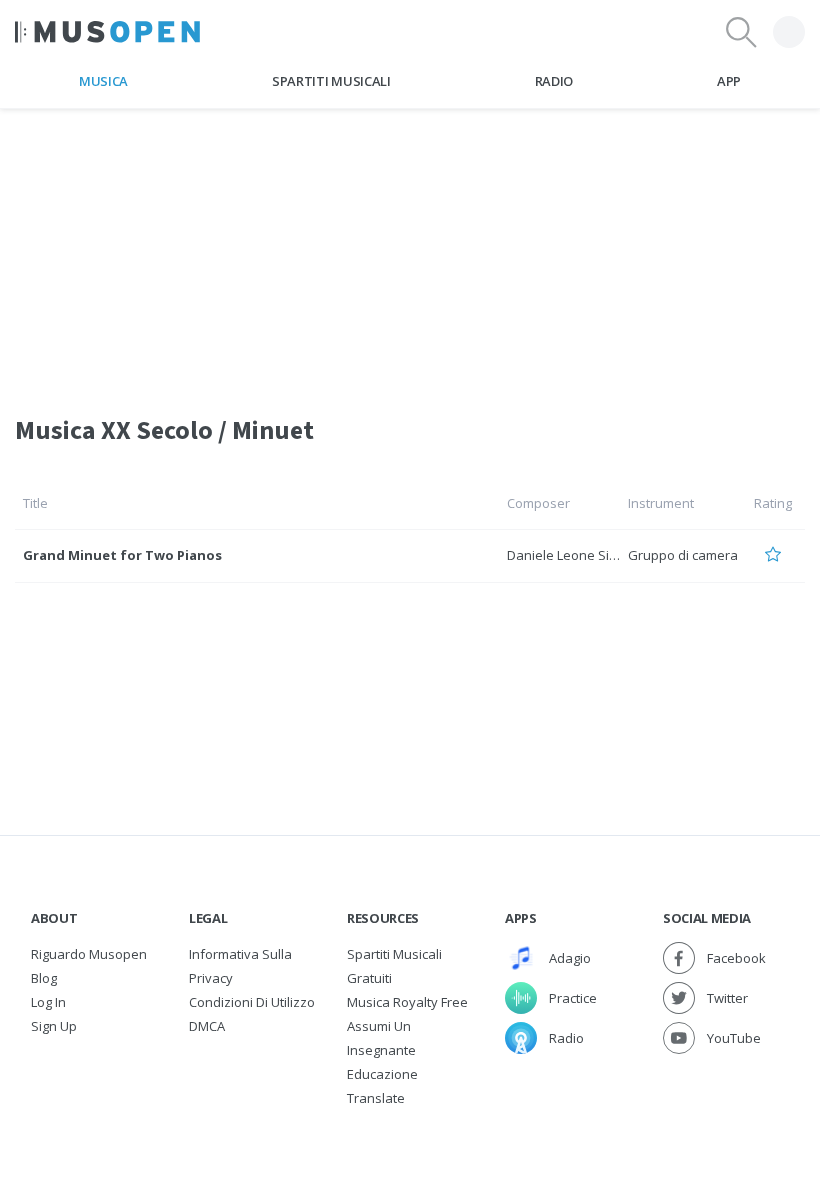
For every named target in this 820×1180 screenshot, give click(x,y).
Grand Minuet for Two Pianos (122, 555)
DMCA (207, 1026)
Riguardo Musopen (89, 954)
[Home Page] (107, 32)
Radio (554, 81)
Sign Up (54, 1026)
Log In (48, 1002)
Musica (103, 81)
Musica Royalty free (407, 1002)
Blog (44, 978)
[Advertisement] (410, 249)
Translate (376, 1098)
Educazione (382, 1074)
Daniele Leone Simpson (579, 555)
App (729, 81)
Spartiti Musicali (331, 81)
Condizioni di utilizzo (252, 1002)
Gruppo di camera (683, 555)
